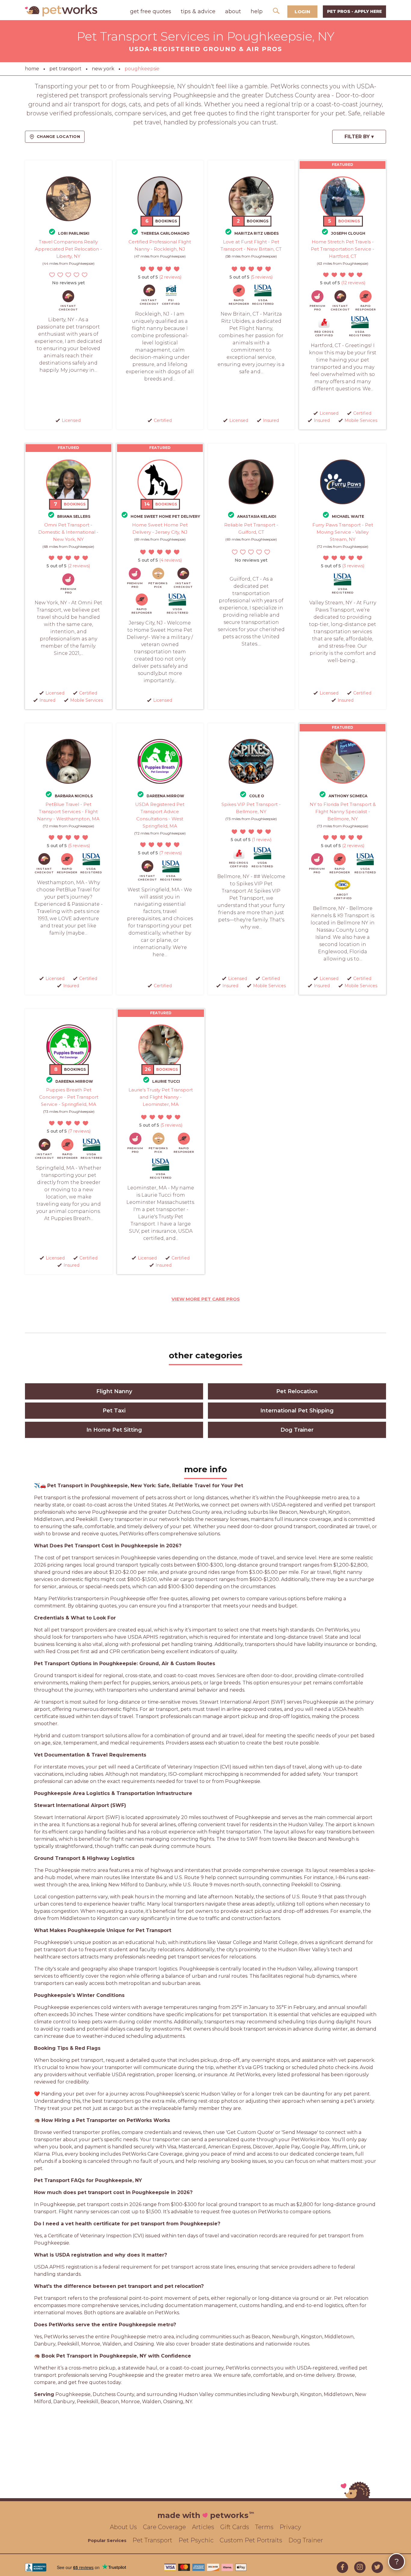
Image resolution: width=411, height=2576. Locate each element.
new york (103, 69)
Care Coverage (164, 2527)
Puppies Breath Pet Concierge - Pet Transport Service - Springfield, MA (69, 1097)
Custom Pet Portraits (251, 2540)
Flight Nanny (114, 1391)
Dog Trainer (297, 1430)
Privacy (290, 2527)
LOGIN (302, 12)
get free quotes (151, 11)
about (233, 11)
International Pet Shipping (297, 1411)
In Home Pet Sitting (114, 1430)
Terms (264, 2527)
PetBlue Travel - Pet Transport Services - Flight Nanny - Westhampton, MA (68, 812)
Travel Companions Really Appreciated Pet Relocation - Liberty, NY (68, 249)
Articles (203, 2527)
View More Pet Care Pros (206, 1299)
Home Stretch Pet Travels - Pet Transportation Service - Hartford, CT (343, 249)
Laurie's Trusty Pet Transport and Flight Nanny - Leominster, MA (161, 1097)
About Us (123, 2527)
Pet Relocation (297, 1391)
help (257, 11)
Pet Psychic (196, 2540)
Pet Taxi (114, 1411)
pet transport (65, 69)
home (32, 69)
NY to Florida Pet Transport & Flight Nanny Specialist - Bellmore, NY (343, 812)
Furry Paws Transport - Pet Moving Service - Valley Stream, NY (343, 532)
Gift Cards (235, 2527)
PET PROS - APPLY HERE (354, 11)
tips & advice (198, 11)
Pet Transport (152, 2540)
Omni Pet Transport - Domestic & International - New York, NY (68, 532)
